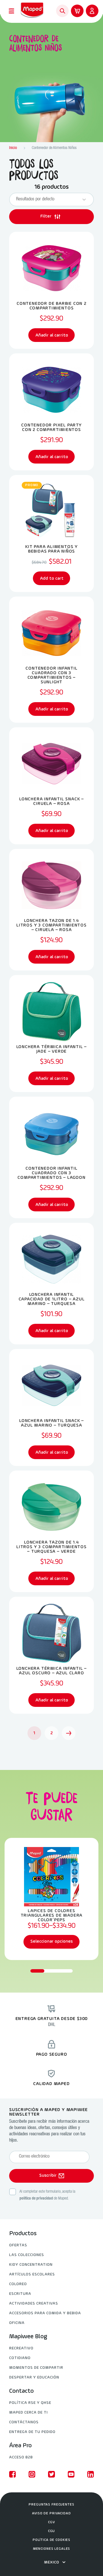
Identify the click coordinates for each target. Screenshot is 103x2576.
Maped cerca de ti (28, 2413)
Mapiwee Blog (28, 2337)
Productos (23, 2234)
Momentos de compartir (36, 2368)
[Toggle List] (84, 200)
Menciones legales (52, 2549)
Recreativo (21, 2348)
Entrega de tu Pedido (32, 2432)
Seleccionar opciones (51, 1941)
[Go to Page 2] (69, 1733)
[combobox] (46, 200)
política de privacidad (36, 2199)
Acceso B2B (21, 2457)
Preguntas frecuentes (51, 2505)
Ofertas (18, 2245)
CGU (52, 2531)
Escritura (20, 2294)
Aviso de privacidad (51, 2513)
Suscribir (48, 2176)
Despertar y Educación (34, 2377)
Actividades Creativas (34, 2304)
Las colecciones (27, 2255)
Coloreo (18, 2284)
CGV (51, 2522)
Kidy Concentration (31, 2265)
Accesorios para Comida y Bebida (45, 2313)
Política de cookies (51, 2540)
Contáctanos (24, 2422)
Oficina (17, 2323)
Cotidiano (20, 2358)
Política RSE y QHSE (30, 2403)
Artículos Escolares (32, 2274)
